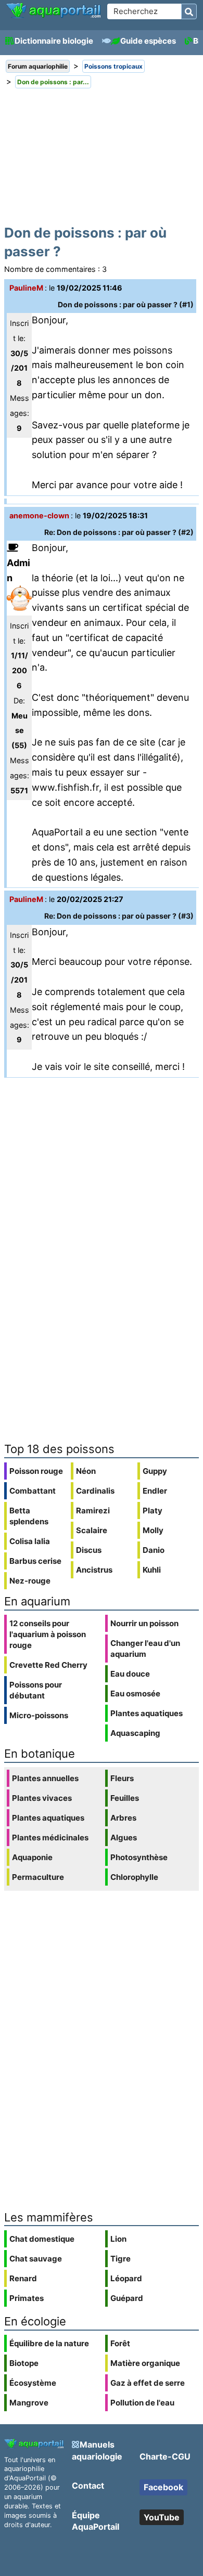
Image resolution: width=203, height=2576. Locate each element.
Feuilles (125, 1798)
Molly (153, 1530)
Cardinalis (95, 1491)
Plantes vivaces (42, 1798)
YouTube (162, 2517)
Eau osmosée (135, 1694)
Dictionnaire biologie (54, 41)
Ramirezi (93, 1511)
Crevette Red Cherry (48, 1665)
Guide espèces (148, 41)
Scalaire (92, 1530)
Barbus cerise (35, 1561)
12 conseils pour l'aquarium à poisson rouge (48, 1634)
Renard (23, 2278)
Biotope (24, 2363)
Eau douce (130, 1674)
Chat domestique (42, 2239)
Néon (86, 1471)
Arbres (123, 1818)
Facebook (163, 2487)
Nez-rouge (30, 1581)
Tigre (120, 2259)
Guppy (155, 1471)
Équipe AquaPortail (96, 2521)
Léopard (126, 2278)
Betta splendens (29, 1516)
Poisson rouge (36, 1471)
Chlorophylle (134, 1877)
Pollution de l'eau (142, 2403)
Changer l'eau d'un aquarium (145, 1649)
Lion (118, 2239)
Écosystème (33, 2383)
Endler (155, 1491)
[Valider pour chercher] (189, 11)
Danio (154, 1550)
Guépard (127, 2298)
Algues (124, 1838)
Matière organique (145, 2363)
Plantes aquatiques (147, 1713)
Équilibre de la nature (49, 2343)
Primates (27, 2298)
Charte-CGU (165, 2456)
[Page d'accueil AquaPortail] (54, 16)
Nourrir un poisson (144, 1623)
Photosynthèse (139, 1857)
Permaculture (38, 1877)
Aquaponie (32, 1857)
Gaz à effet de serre (148, 2383)
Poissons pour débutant (36, 1690)
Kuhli (152, 1570)
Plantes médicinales (50, 1838)
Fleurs (122, 1778)
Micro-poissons (39, 1715)
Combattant (33, 1491)
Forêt (120, 2343)
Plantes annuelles (45, 1778)
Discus (89, 1550)
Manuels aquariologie (97, 2450)
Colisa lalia (30, 1541)
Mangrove (29, 2403)
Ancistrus (94, 1570)
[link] (54, 11)
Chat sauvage (36, 2259)
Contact (88, 2486)
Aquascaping (135, 1733)
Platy (153, 1511)
